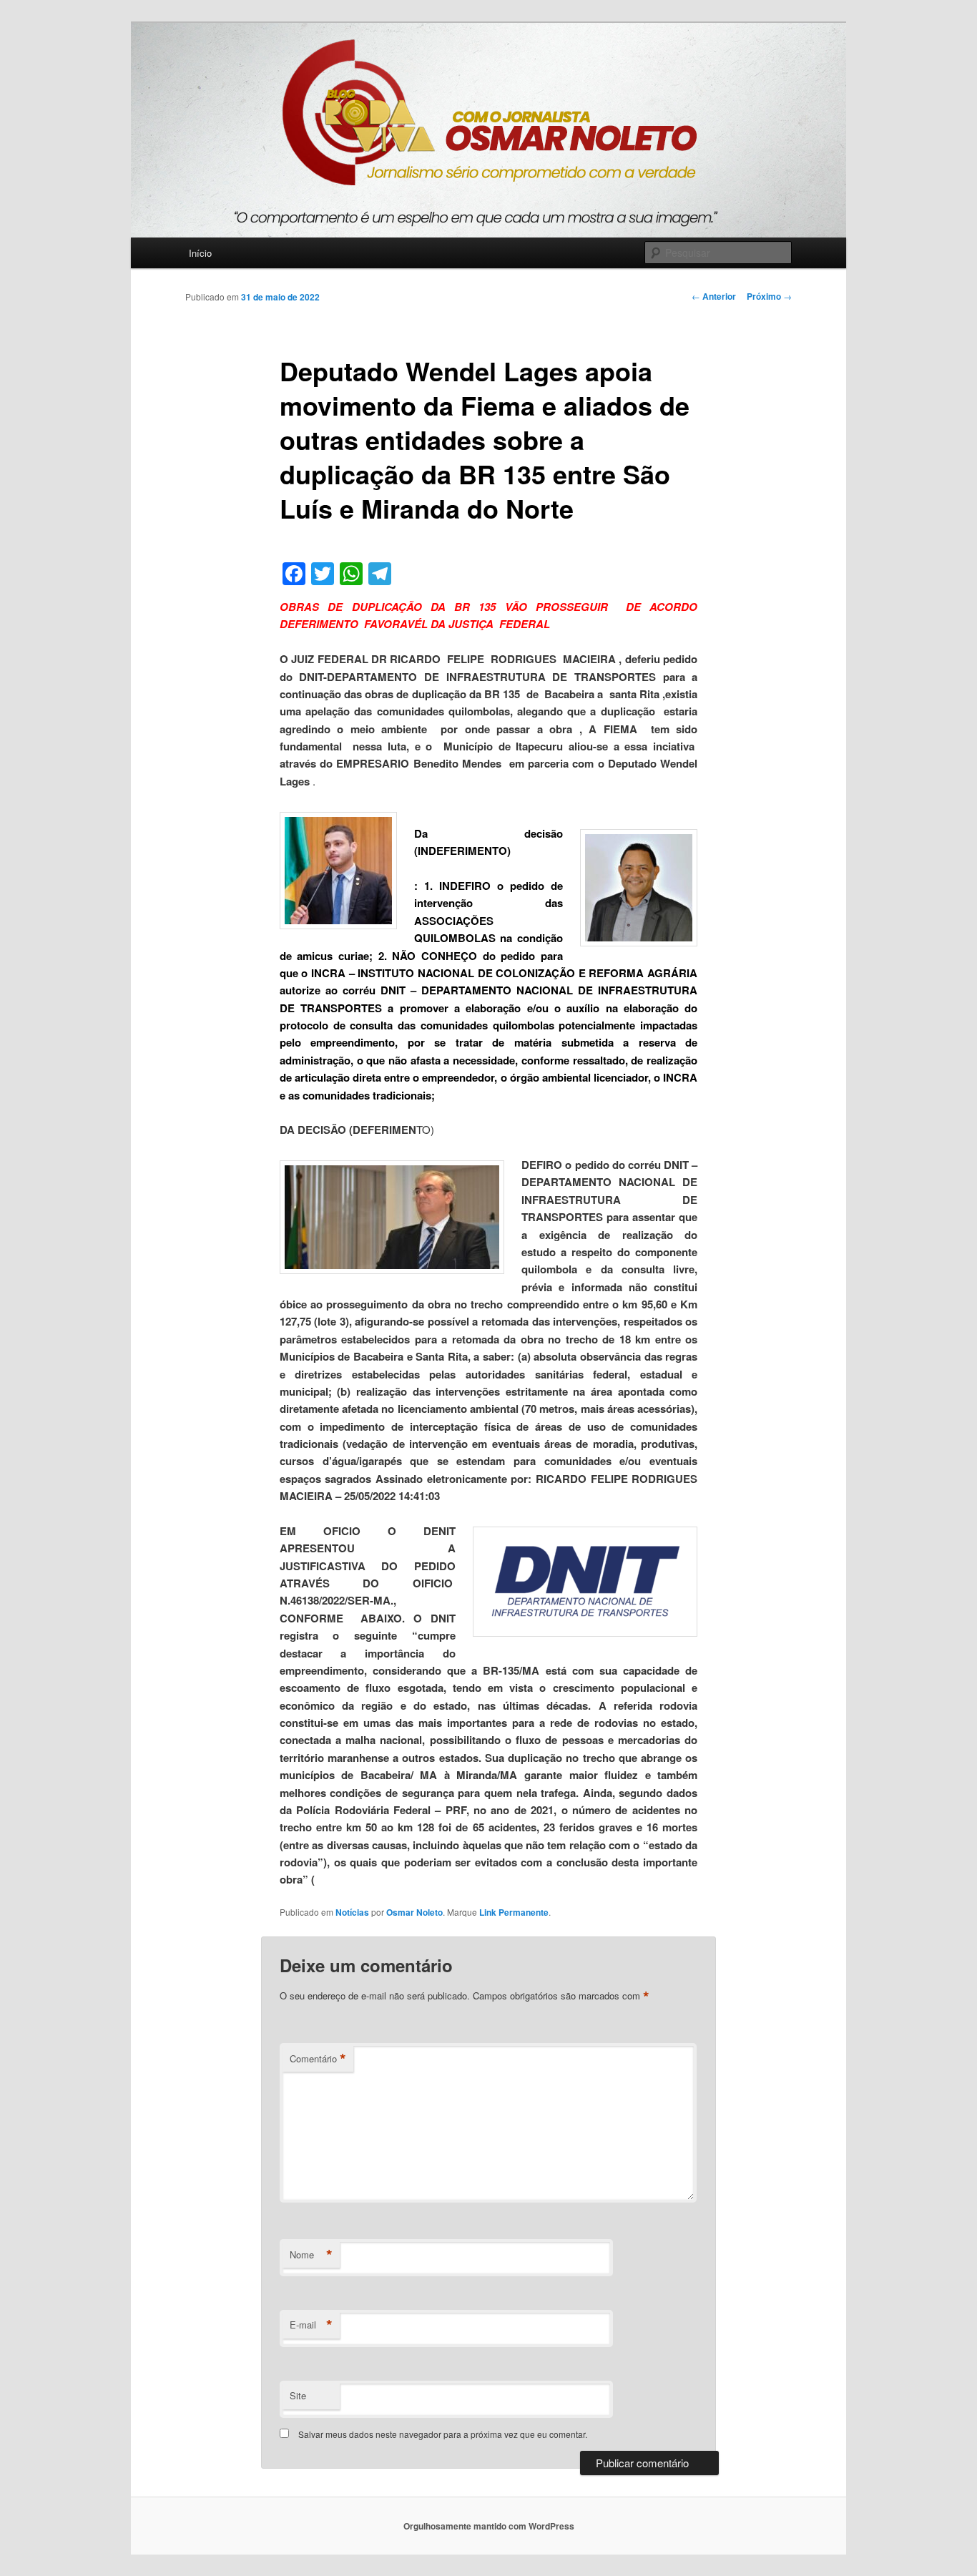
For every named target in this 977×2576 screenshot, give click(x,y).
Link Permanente (514, 1912)
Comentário (318, 2059)
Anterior (714, 296)
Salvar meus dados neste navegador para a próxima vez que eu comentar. (443, 2434)
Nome (311, 2255)
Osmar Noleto (414, 1912)
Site (298, 2395)
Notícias (352, 1912)
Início (200, 253)
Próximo (769, 296)
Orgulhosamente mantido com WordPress (489, 2526)
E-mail (311, 2325)
